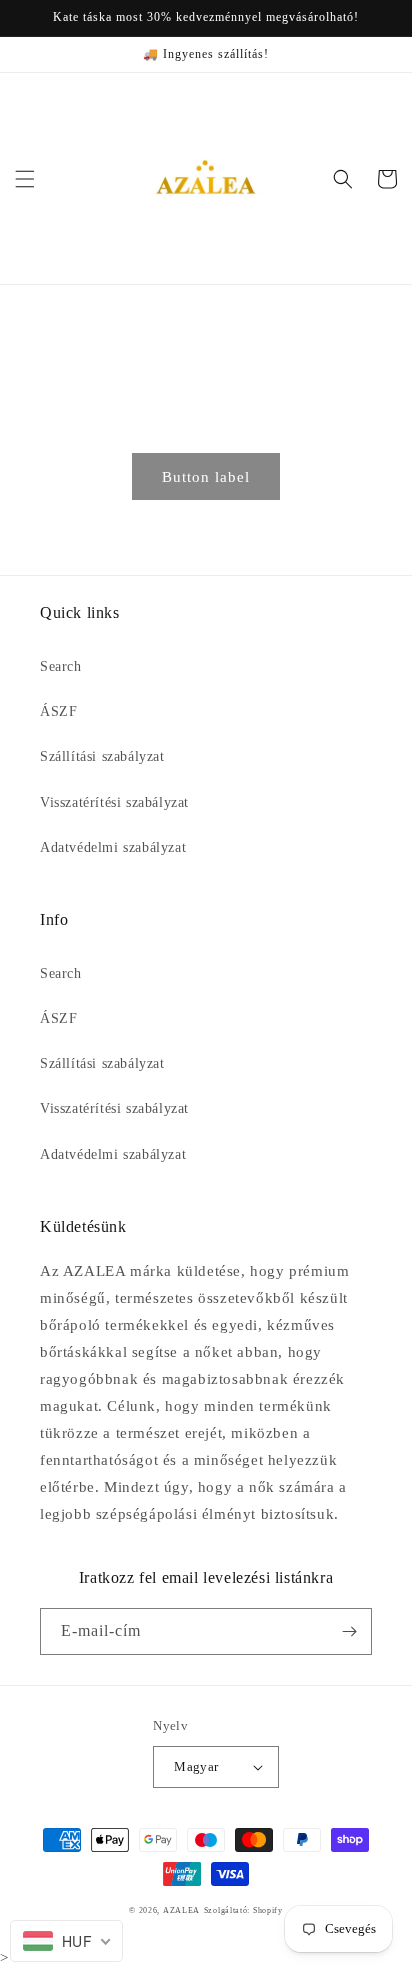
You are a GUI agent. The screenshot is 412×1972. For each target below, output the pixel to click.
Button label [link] (206, 477)
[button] (25, 179)
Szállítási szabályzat (102, 756)
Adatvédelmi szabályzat (113, 847)
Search (61, 666)
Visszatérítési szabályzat (114, 802)
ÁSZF (58, 711)
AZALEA (181, 1910)
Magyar (196, 1766)
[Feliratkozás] (349, 1631)
